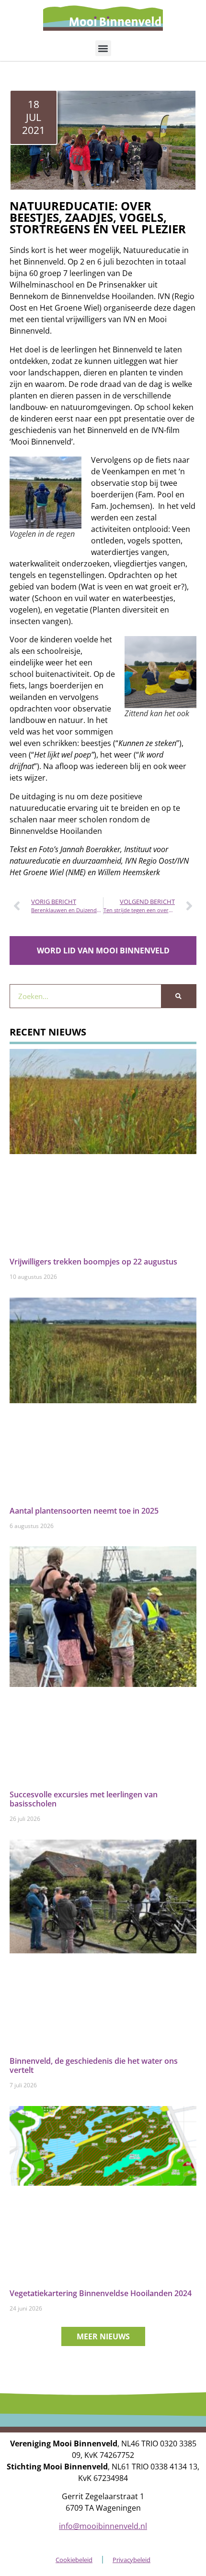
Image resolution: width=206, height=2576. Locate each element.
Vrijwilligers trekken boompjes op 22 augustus (93, 1262)
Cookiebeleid (74, 2560)
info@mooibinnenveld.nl (103, 2526)
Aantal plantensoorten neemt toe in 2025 (84, 1511)
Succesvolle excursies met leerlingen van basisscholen (84, 1799)
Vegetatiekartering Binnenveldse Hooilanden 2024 (101, 2293)
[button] (103, 48)
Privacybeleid (132, 2560)
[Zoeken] (178, 996)
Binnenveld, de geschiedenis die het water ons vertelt (94, 2065)
